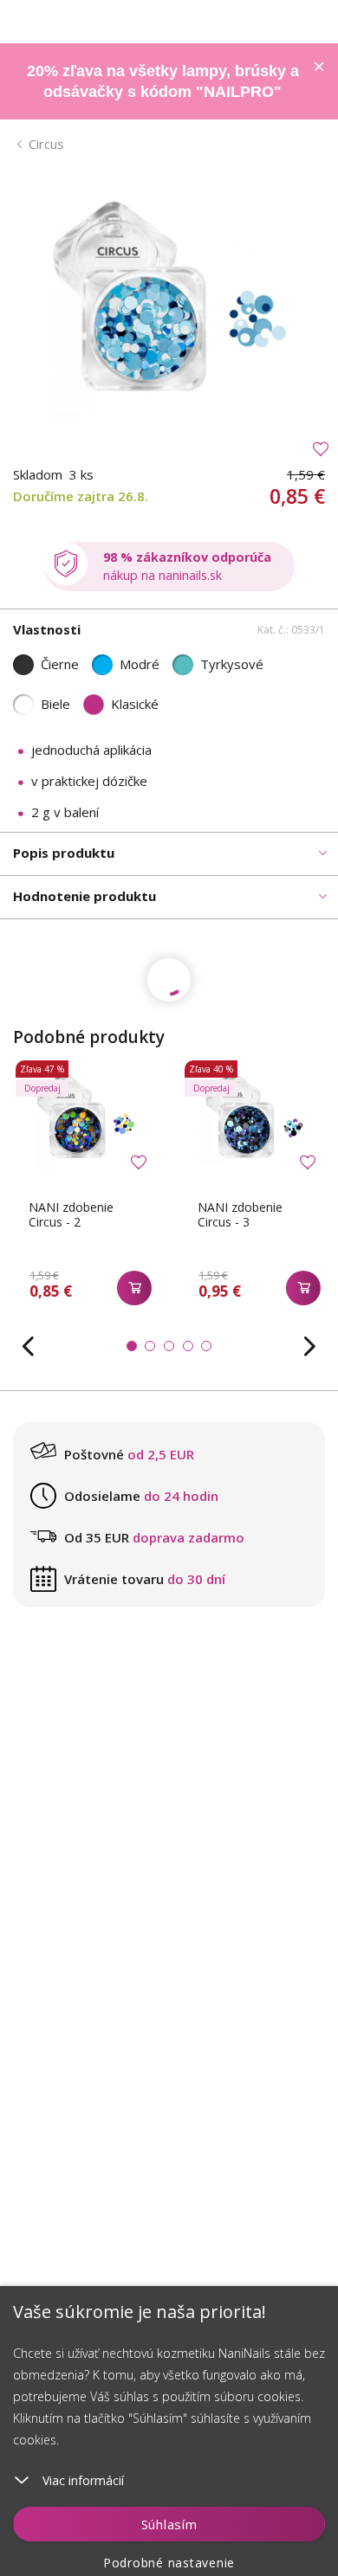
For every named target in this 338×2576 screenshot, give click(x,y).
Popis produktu (64, 853)
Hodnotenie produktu (84, 896)
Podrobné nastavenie (169, 2563)
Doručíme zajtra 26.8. (81, 496)
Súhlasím (169, 2524)
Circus (46, 144)
